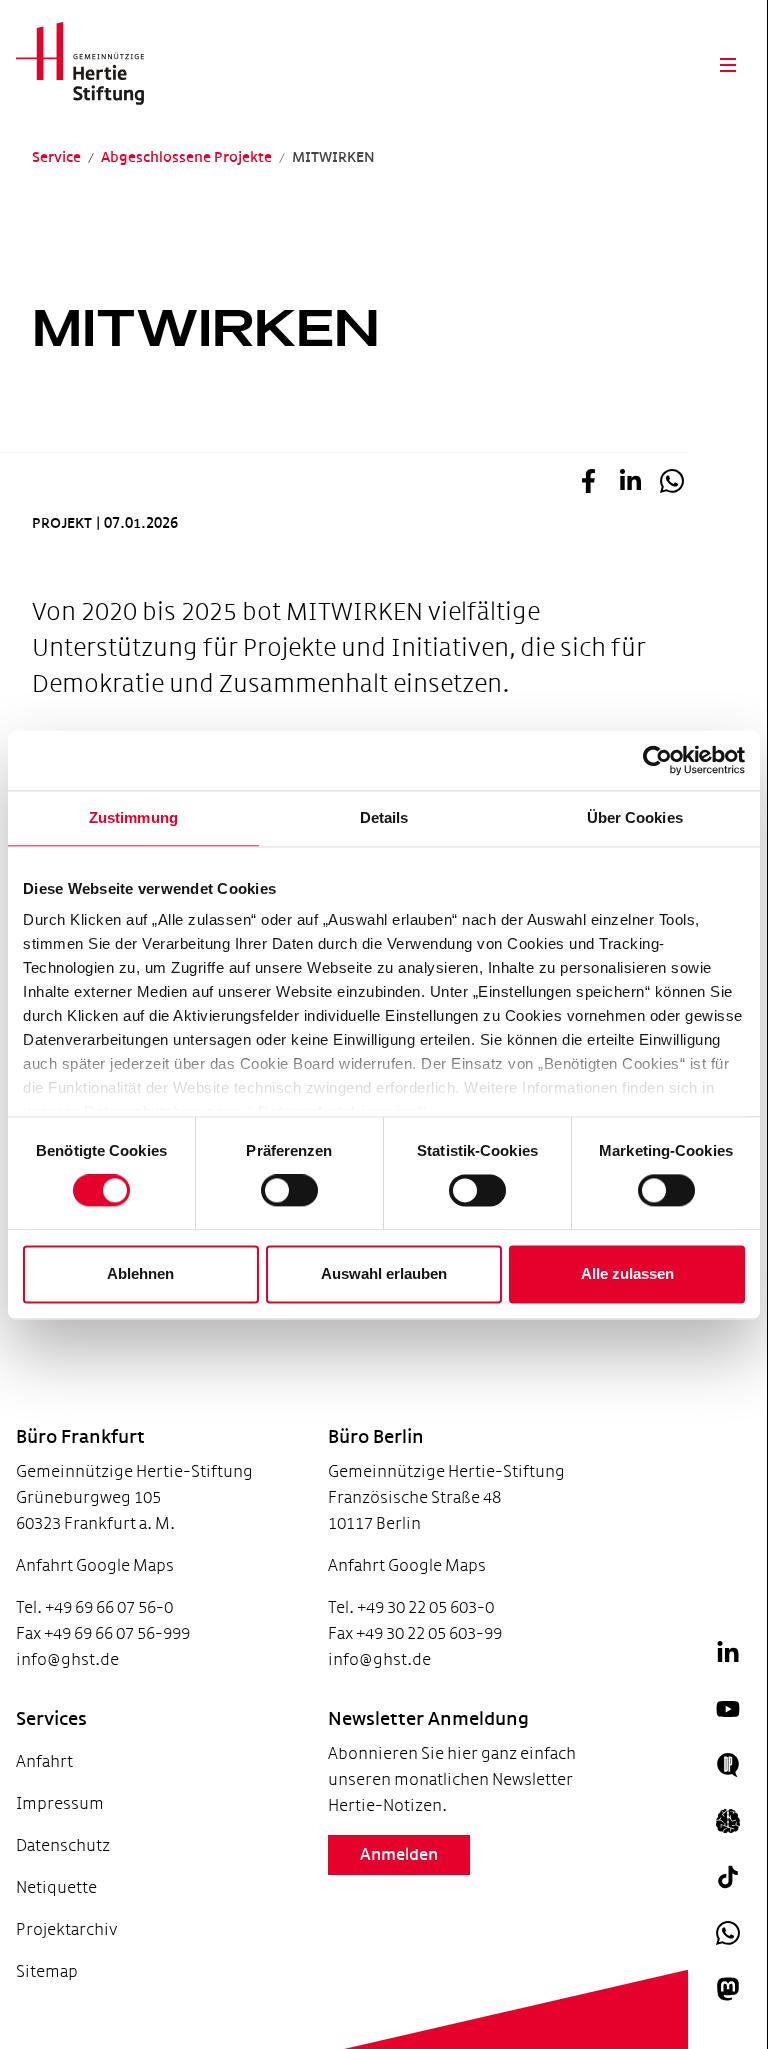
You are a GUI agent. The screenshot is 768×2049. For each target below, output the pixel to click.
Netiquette (56, 1887)
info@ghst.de (67, 1659)
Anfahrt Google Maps (95, 1565)
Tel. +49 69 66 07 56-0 (94, 1607)
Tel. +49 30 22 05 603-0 (411, 1607)
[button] (588, 486)
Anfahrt (44, 1761)
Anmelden (399, 1855)
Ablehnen (140, 1273)
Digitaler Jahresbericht (79, 1996)
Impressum (60, 1803)
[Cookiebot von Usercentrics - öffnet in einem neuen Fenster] (657, 760)
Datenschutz (63, 1845)
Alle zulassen (627, 1273)
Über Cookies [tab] (635, 817)
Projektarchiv (66, 1929)
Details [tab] (384, 817)
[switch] (289, 1191)
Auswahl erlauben (384, 1273)
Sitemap (47, 1971)
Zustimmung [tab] (133, 817)
